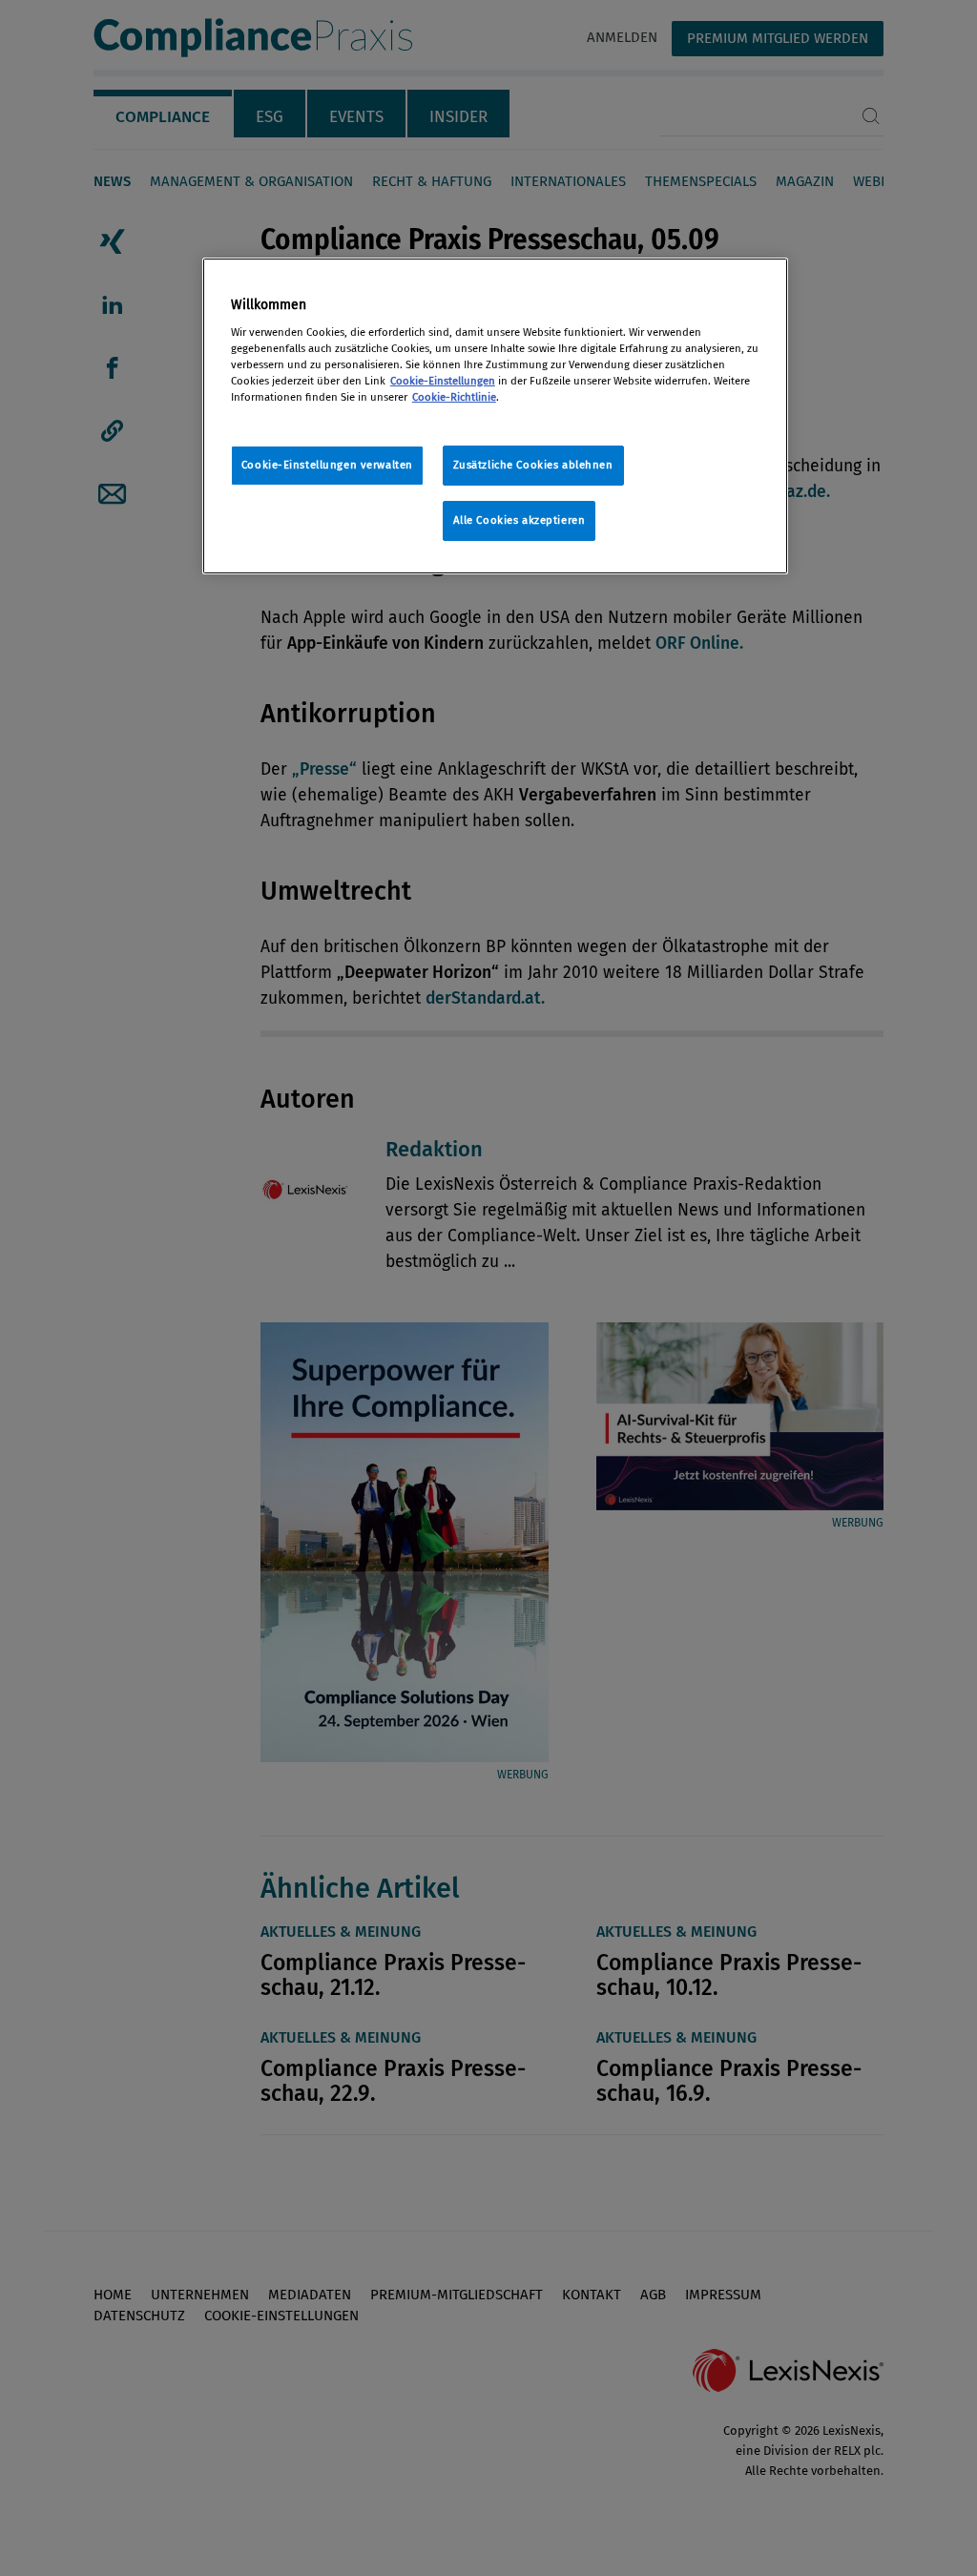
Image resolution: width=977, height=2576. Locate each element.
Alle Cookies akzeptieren (520, 520)
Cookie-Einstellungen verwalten (327, 465)
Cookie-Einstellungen (443, 381)
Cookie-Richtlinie (454, 397)
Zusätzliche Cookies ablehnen (533, 465)
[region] (495, 416)
